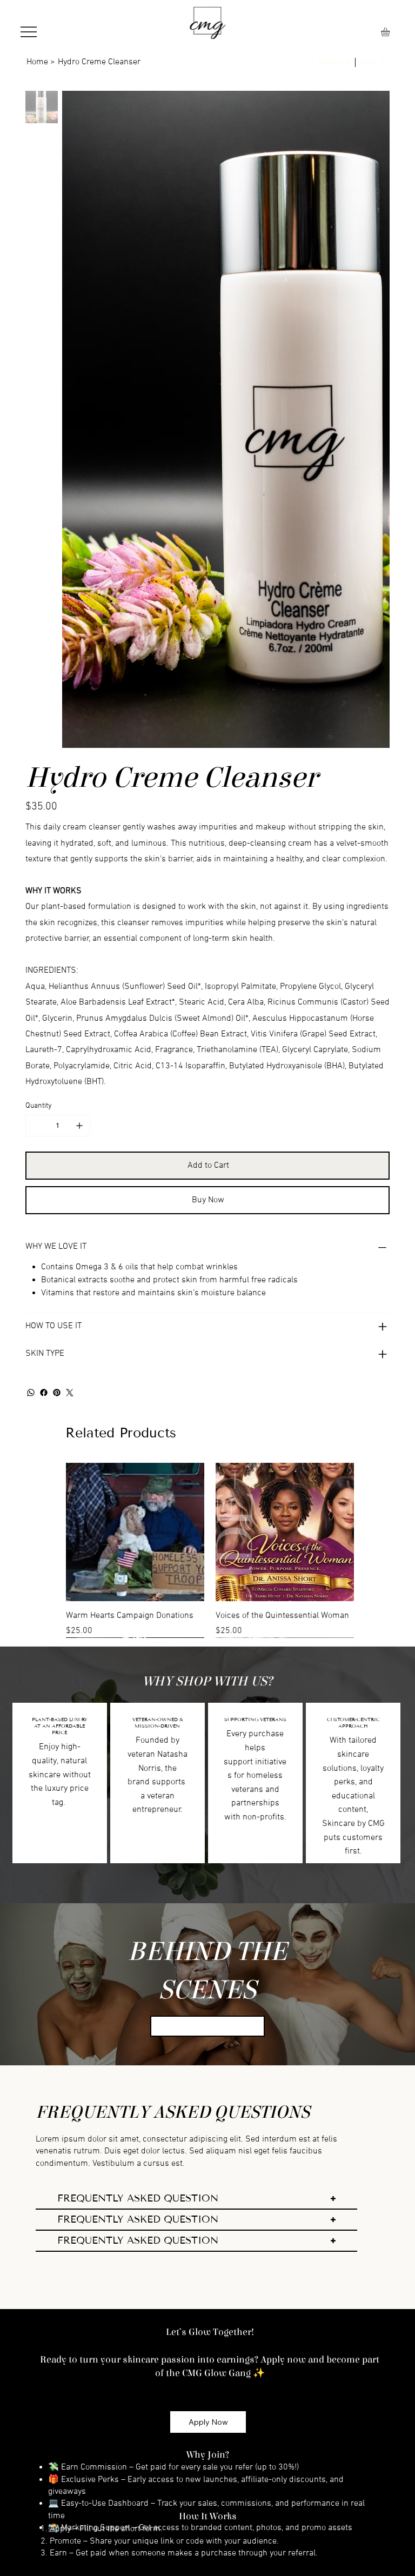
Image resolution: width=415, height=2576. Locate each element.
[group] (210, 1135)
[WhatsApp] (31, 978)
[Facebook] (44, 978)
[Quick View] (135, 1117)
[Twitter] (70, 978)
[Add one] (79, 711)
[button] (390, 32)
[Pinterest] (57, 978)
